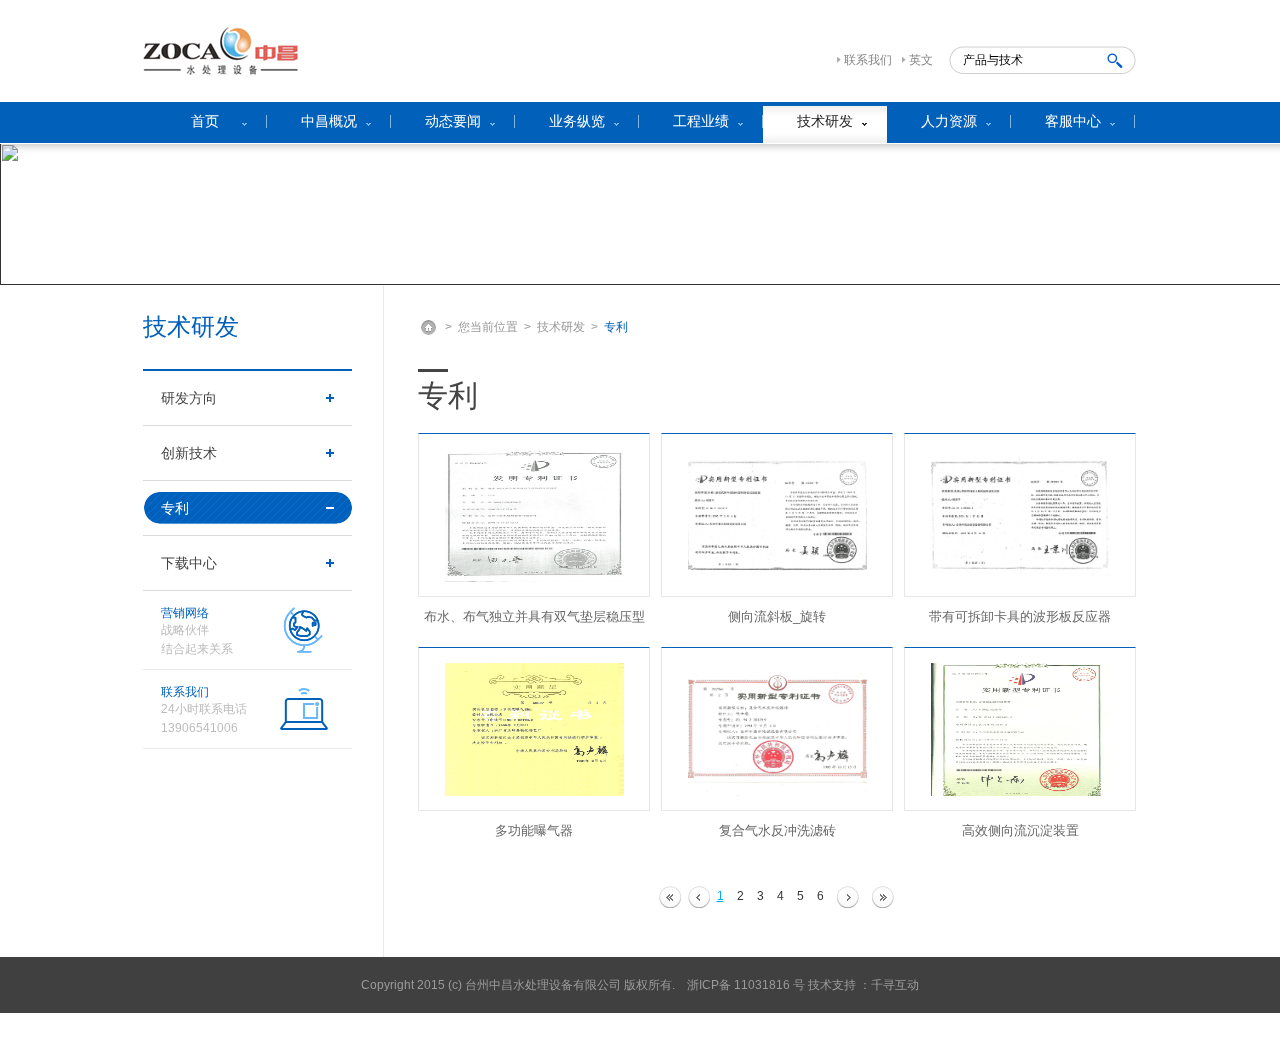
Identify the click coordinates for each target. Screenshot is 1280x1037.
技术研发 (825, 121)
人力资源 (949, 121)
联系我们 (868, 60)
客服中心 (1073, 121)
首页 (205, 121)
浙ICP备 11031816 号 (746, 985)
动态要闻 (453, 121)
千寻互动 (895, 985)
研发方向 (189, 398)
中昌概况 (329, 121)
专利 (175, 508)
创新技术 (189, 453)
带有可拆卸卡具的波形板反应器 (1020, 616)
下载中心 (189, 563)
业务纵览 (577, 121)
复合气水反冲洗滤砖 (777, 830)
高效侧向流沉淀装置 (1020, 830)
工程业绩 (701, 121)
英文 (921, 60)
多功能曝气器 (534, 830)
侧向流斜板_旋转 (777, 616)
